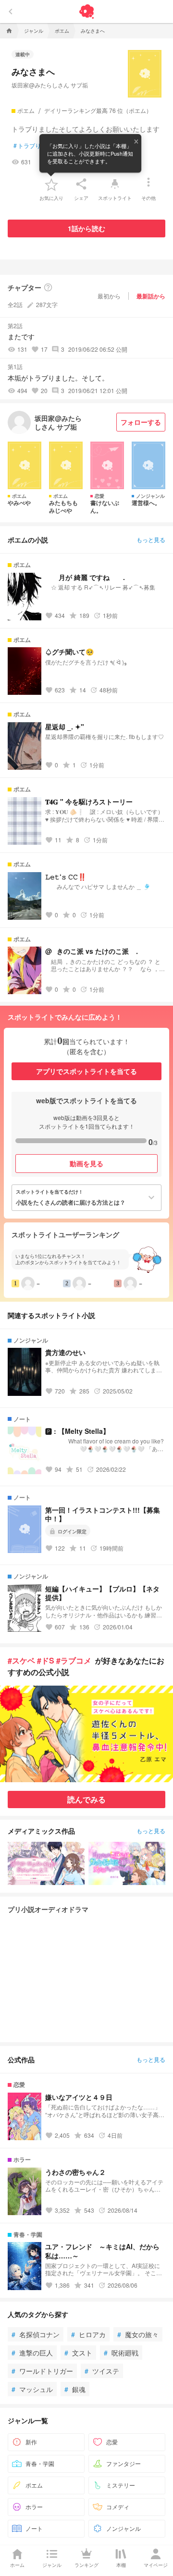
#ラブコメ (74, 1660)
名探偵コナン (36, 2334)
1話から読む (86, 228)
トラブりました (36, 146)
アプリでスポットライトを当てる (86, 1071)
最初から (109, 296)
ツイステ (102, 2371)
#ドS (46, 1660)
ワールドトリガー (42, 2371)
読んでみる (86, 1799)
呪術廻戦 (121, 2353)
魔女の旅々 (138, 2334)
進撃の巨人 (32, 2353)
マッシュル (32, 2389)
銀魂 (75, 2389)
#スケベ (21, 1660)
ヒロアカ (88, 2334)
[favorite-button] (51, 184)
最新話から (151, 296)
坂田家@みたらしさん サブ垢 (50, 85)
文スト (78, 2353)
